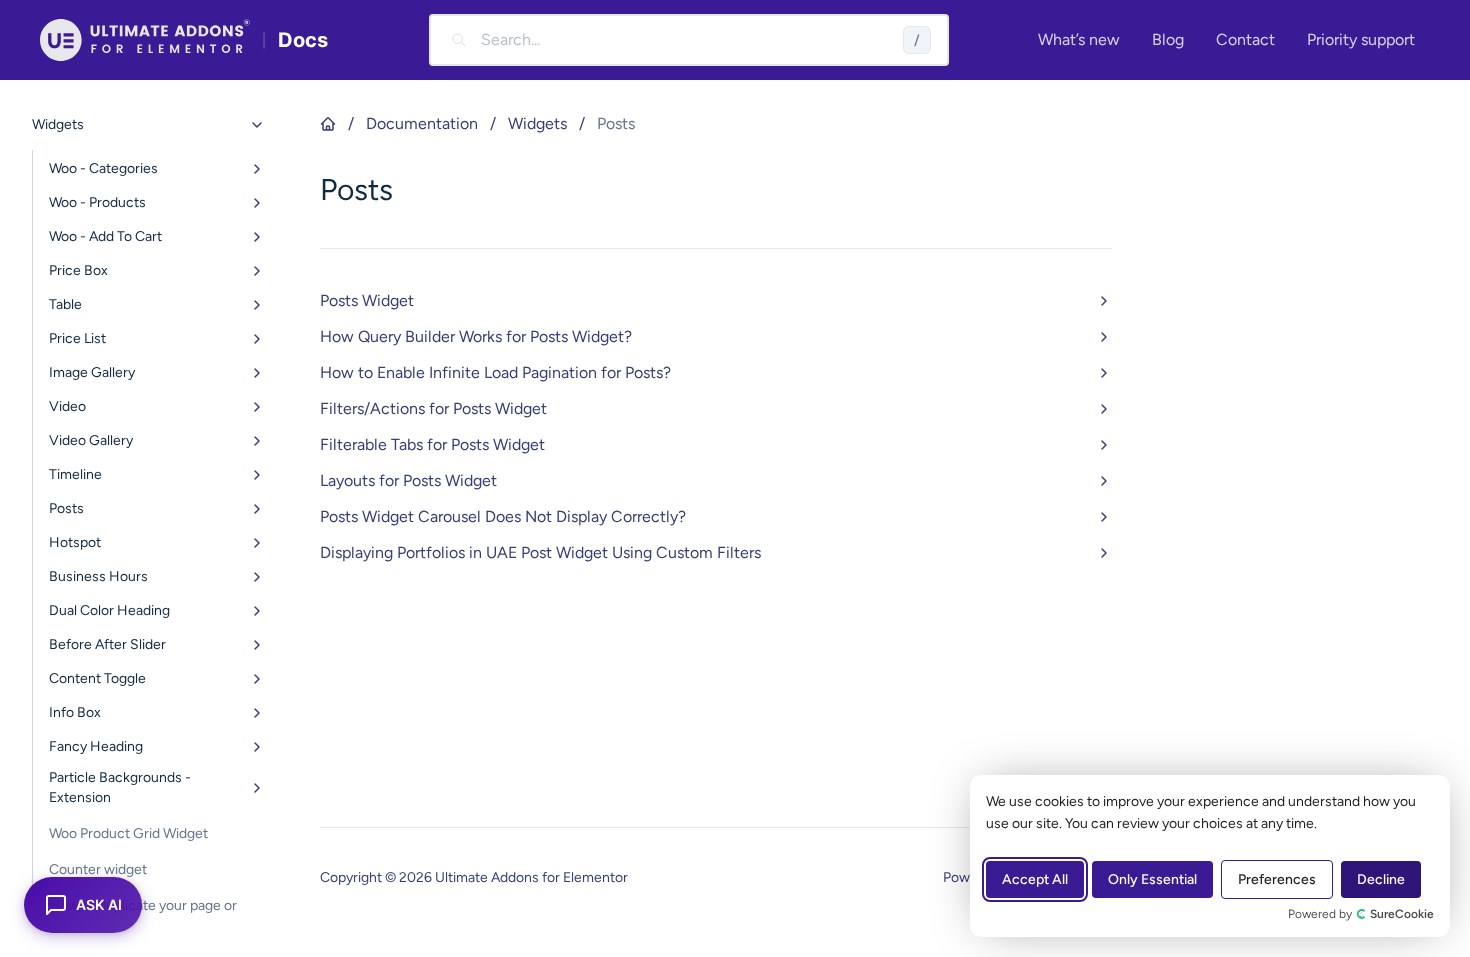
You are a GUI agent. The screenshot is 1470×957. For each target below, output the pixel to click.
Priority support (1361, 39)
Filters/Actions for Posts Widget (433, 408)
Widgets (537, 123)
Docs (303, 40)
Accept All (1035, 879)
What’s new (1079, 39)
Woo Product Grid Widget (128, 833)
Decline (1381, 879)
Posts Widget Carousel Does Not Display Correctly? (503, 516)
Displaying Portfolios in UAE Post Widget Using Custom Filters (540, 552)
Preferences (1277, 879)
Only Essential (1152, 879)
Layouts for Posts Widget (408, 480)
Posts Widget (367, 300)
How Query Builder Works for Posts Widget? (476, 336)
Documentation (422, 123)
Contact (1245, 39)
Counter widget (98, 869)
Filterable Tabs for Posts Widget (432, 444)
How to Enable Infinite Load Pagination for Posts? (495, 372)
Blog (1168, 39)
